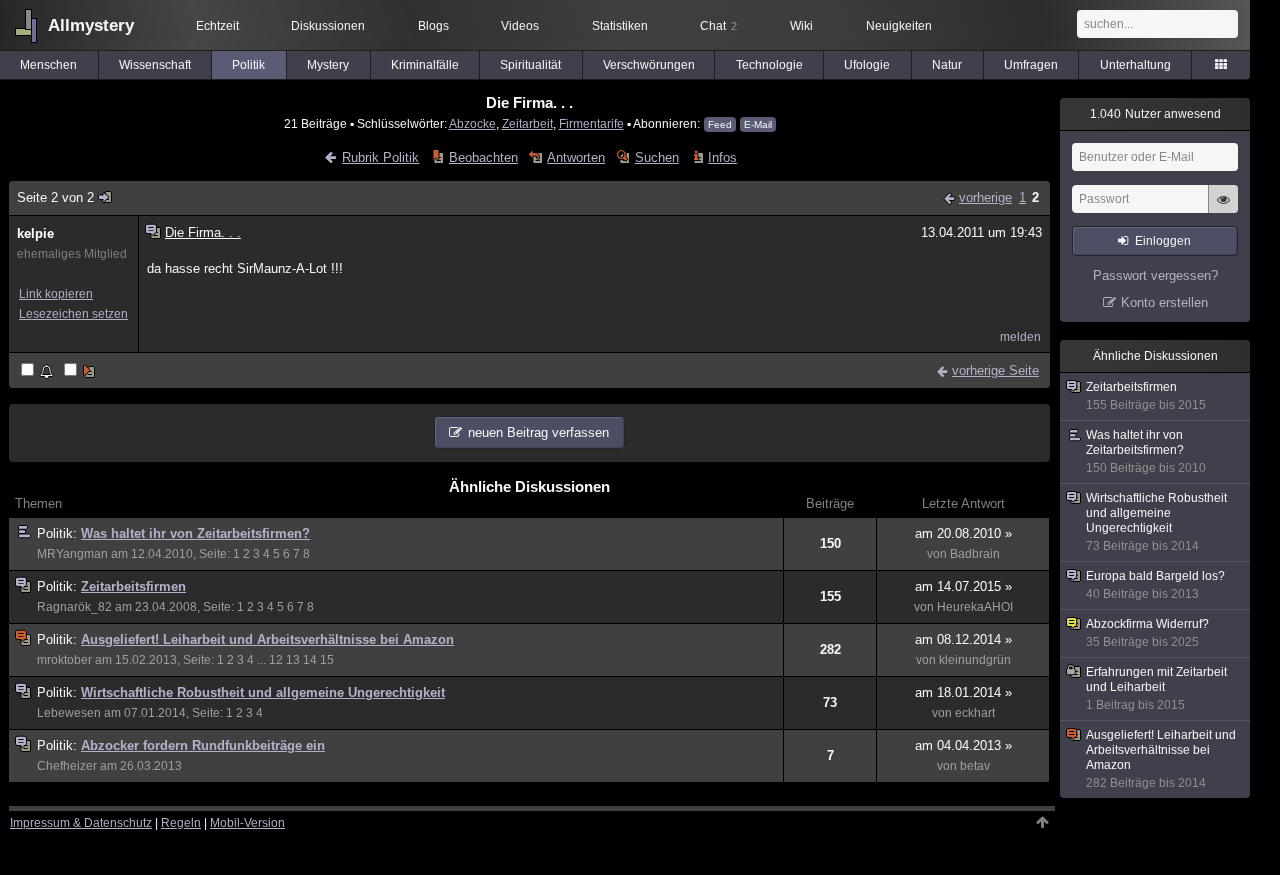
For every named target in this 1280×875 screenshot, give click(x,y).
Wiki (801, 26)
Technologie (769, 65)
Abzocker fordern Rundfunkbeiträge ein (203, 745)
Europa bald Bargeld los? (1155, 585)
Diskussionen (328, 26)
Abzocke (472, 123)
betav (975, 766)
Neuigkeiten (899, 26)
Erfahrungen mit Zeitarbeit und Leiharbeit (1156, 688)
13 (293, 660)
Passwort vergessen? (1155, 275)
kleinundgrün (975, 660)
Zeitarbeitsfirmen (133, 586)
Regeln (181, 823)
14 (310, 660)
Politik (248, 65)
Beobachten (483, 157)
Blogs (433, 26)
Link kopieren (56, 294)
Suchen (656, 157)
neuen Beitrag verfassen (538, 432)
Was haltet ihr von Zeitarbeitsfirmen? (195, 533)
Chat (718, 26)
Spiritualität (530, 65)
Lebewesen (69, 713)
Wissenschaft (155, 65)
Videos (520, 26)
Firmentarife (591, 123)
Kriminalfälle (425, 65)
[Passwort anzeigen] (1223, 210)
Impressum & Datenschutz (81, 823)
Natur (947, 65)
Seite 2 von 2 (55, 197)
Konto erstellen (1164, 302)
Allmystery (91, 25)
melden (1020, 337)
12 (276, 660)
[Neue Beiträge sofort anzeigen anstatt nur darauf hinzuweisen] (81, 371)
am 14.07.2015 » (963, 586)
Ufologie (867, 65)
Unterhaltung (1135, 65)
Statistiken (620, 26)
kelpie (35, 233)
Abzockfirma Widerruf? (1147, 633)
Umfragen (1031, 65)
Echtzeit (217, 26)
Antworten (576, 157)
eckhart (975, 713)
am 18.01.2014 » (963, 692)
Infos (722, 157)
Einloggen (1163, 241)
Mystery (328, 65)
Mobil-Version (247, 823)
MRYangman (72, 554)
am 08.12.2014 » (963, 639)
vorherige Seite (995, 370)
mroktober (64, 660)
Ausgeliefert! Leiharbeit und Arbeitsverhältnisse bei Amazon (267, 639)
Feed (720, 124)
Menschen (48, 65)
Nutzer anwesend (1155, 114)
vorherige (985, 197)
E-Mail (758, 124)
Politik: (59, 533)
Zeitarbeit (527, 123)
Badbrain (975, 554)
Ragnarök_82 (74, 607)
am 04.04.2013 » (963, 745)
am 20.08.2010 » (963, 533)
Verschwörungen (649, 65)
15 (327, 660)
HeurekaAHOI (975, 607)
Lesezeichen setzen (73, 314)
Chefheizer (67, 766)
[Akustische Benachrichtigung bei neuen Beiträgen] (38, 371)
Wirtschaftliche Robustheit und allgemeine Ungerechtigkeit (263, 692)
